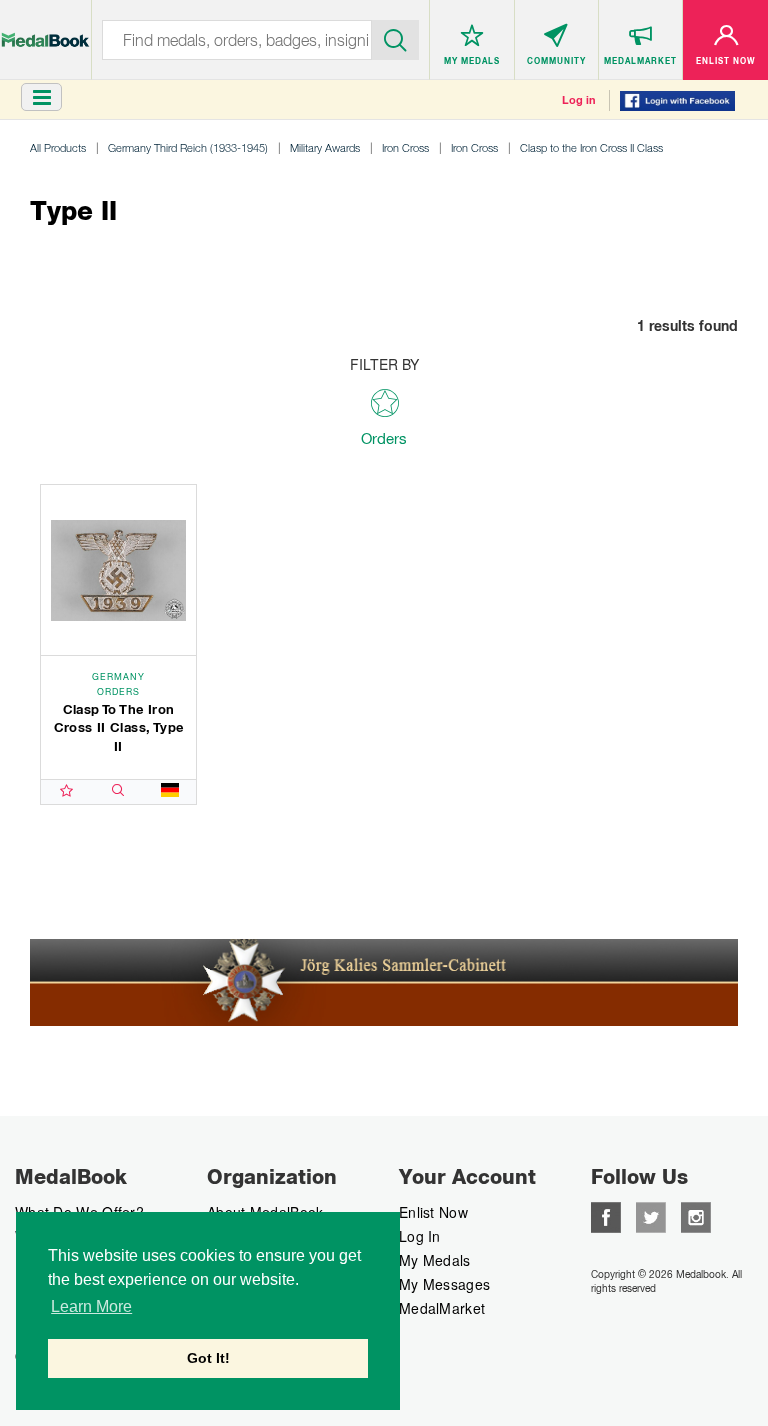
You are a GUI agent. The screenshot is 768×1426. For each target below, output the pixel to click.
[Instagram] (696, 1215)
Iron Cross (405, 147)
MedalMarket (442, 1308)
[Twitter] (651, 1215)
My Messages (444, 1284)
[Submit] (396, 38)
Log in (579, 100)
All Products (58, 147)
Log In (420, 1236)
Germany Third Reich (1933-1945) (188, 147)
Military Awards (325, 147)
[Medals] (45, 29)
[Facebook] (606, 1215)
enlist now (433, 1212)
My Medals (435, 1260)
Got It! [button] (208, 1358)
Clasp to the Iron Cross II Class (591, 147)
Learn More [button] (91, 1306)
